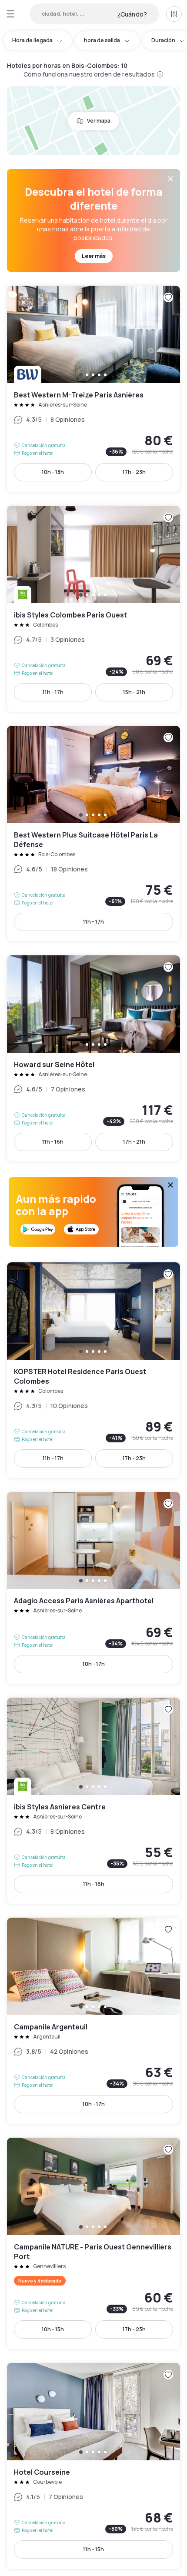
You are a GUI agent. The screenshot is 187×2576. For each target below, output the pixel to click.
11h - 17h (53, 692)
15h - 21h (134, 692)
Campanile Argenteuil (93, 2021)
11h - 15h (93, 2549)
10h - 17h (94, 1664)
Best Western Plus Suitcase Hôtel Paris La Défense (93, 834)
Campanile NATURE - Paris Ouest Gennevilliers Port (93, 2243)
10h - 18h (53, 472)
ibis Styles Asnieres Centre (93, 1801)
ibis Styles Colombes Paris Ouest (93, 609)
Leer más (94, 256)
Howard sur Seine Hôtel (93, 1058)
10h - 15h (53, 2329)
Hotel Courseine (93, 2466)
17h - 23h (134, 472)
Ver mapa (99, 121)
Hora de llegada (32, 40)
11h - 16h (53, 1142)
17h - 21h (134, 1142)
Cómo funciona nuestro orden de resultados (89, 74)
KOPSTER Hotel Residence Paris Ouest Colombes (93, 1370)
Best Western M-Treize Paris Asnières (93, 389)
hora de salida (102, 40)
